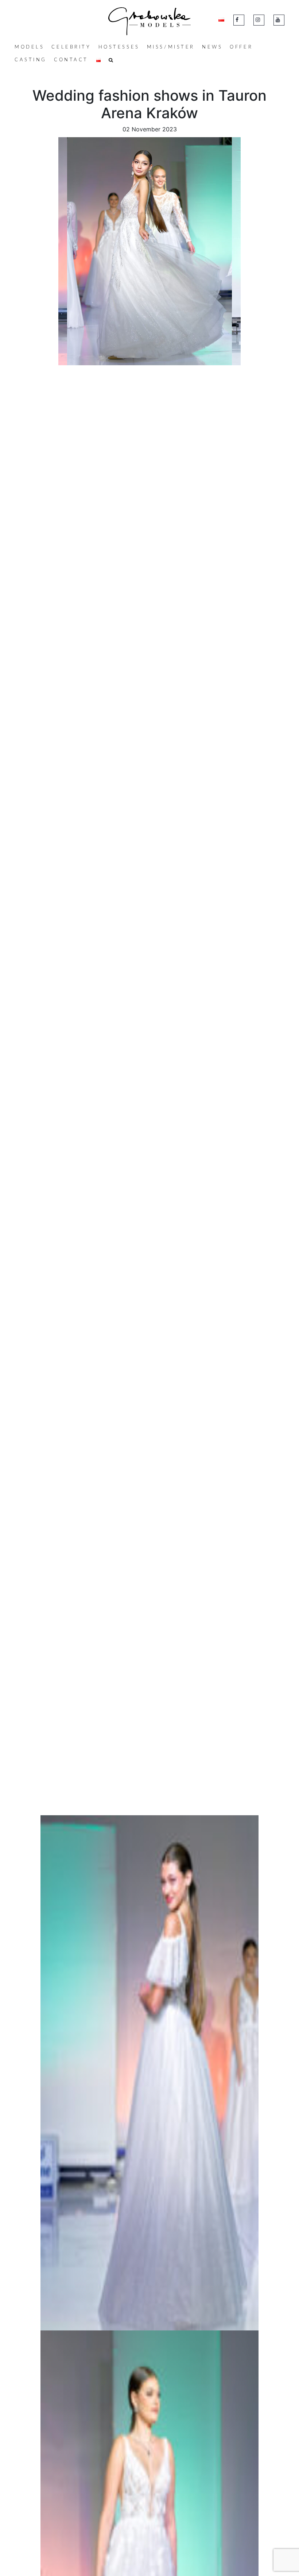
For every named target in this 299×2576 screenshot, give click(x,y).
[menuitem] (29, 47)
